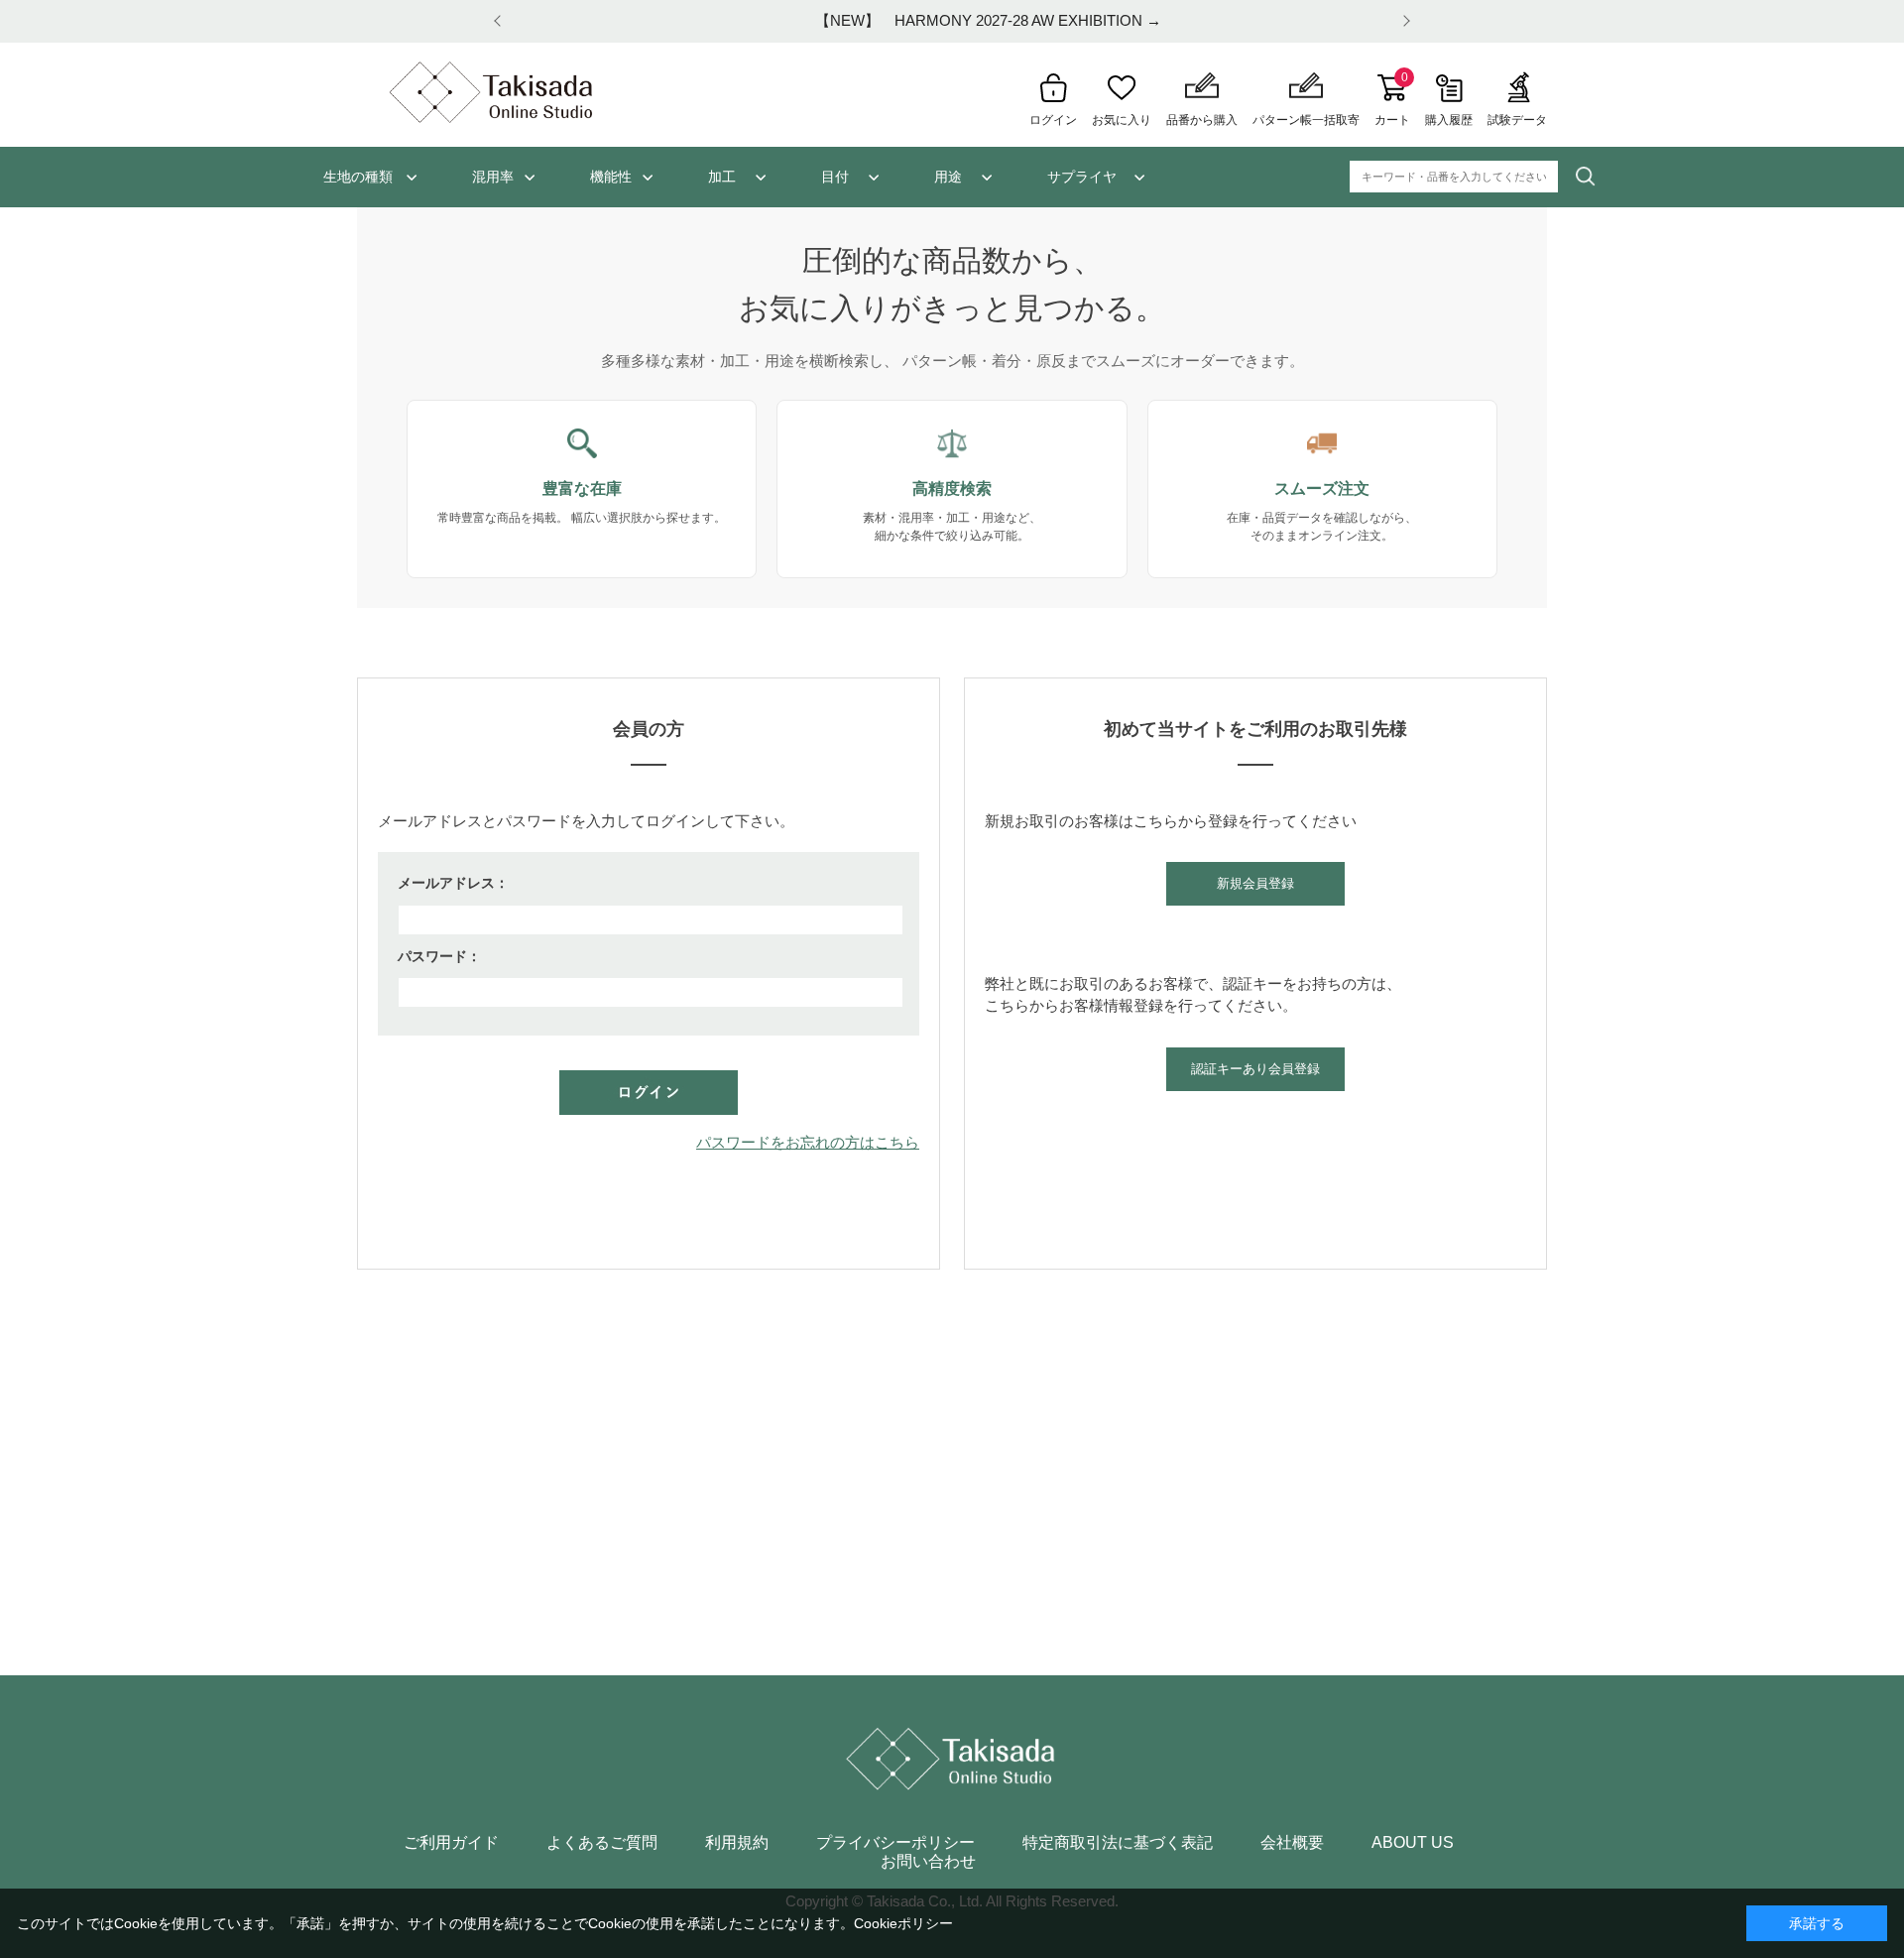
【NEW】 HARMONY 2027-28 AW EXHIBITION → (952, 20)
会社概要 (1292, 1843)
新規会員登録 (1255, 883)
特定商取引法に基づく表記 (1118, 1843)
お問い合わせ (928, 1862)
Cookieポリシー (903, 1923)
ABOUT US (1413, 1843)
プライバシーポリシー (895, 1843)
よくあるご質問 (602, 1843)
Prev (501, 21)
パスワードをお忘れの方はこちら (808, 1142)
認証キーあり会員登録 (1255, 1069)
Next (1403, 21)
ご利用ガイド (451, 1843)
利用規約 (737, 1843)
